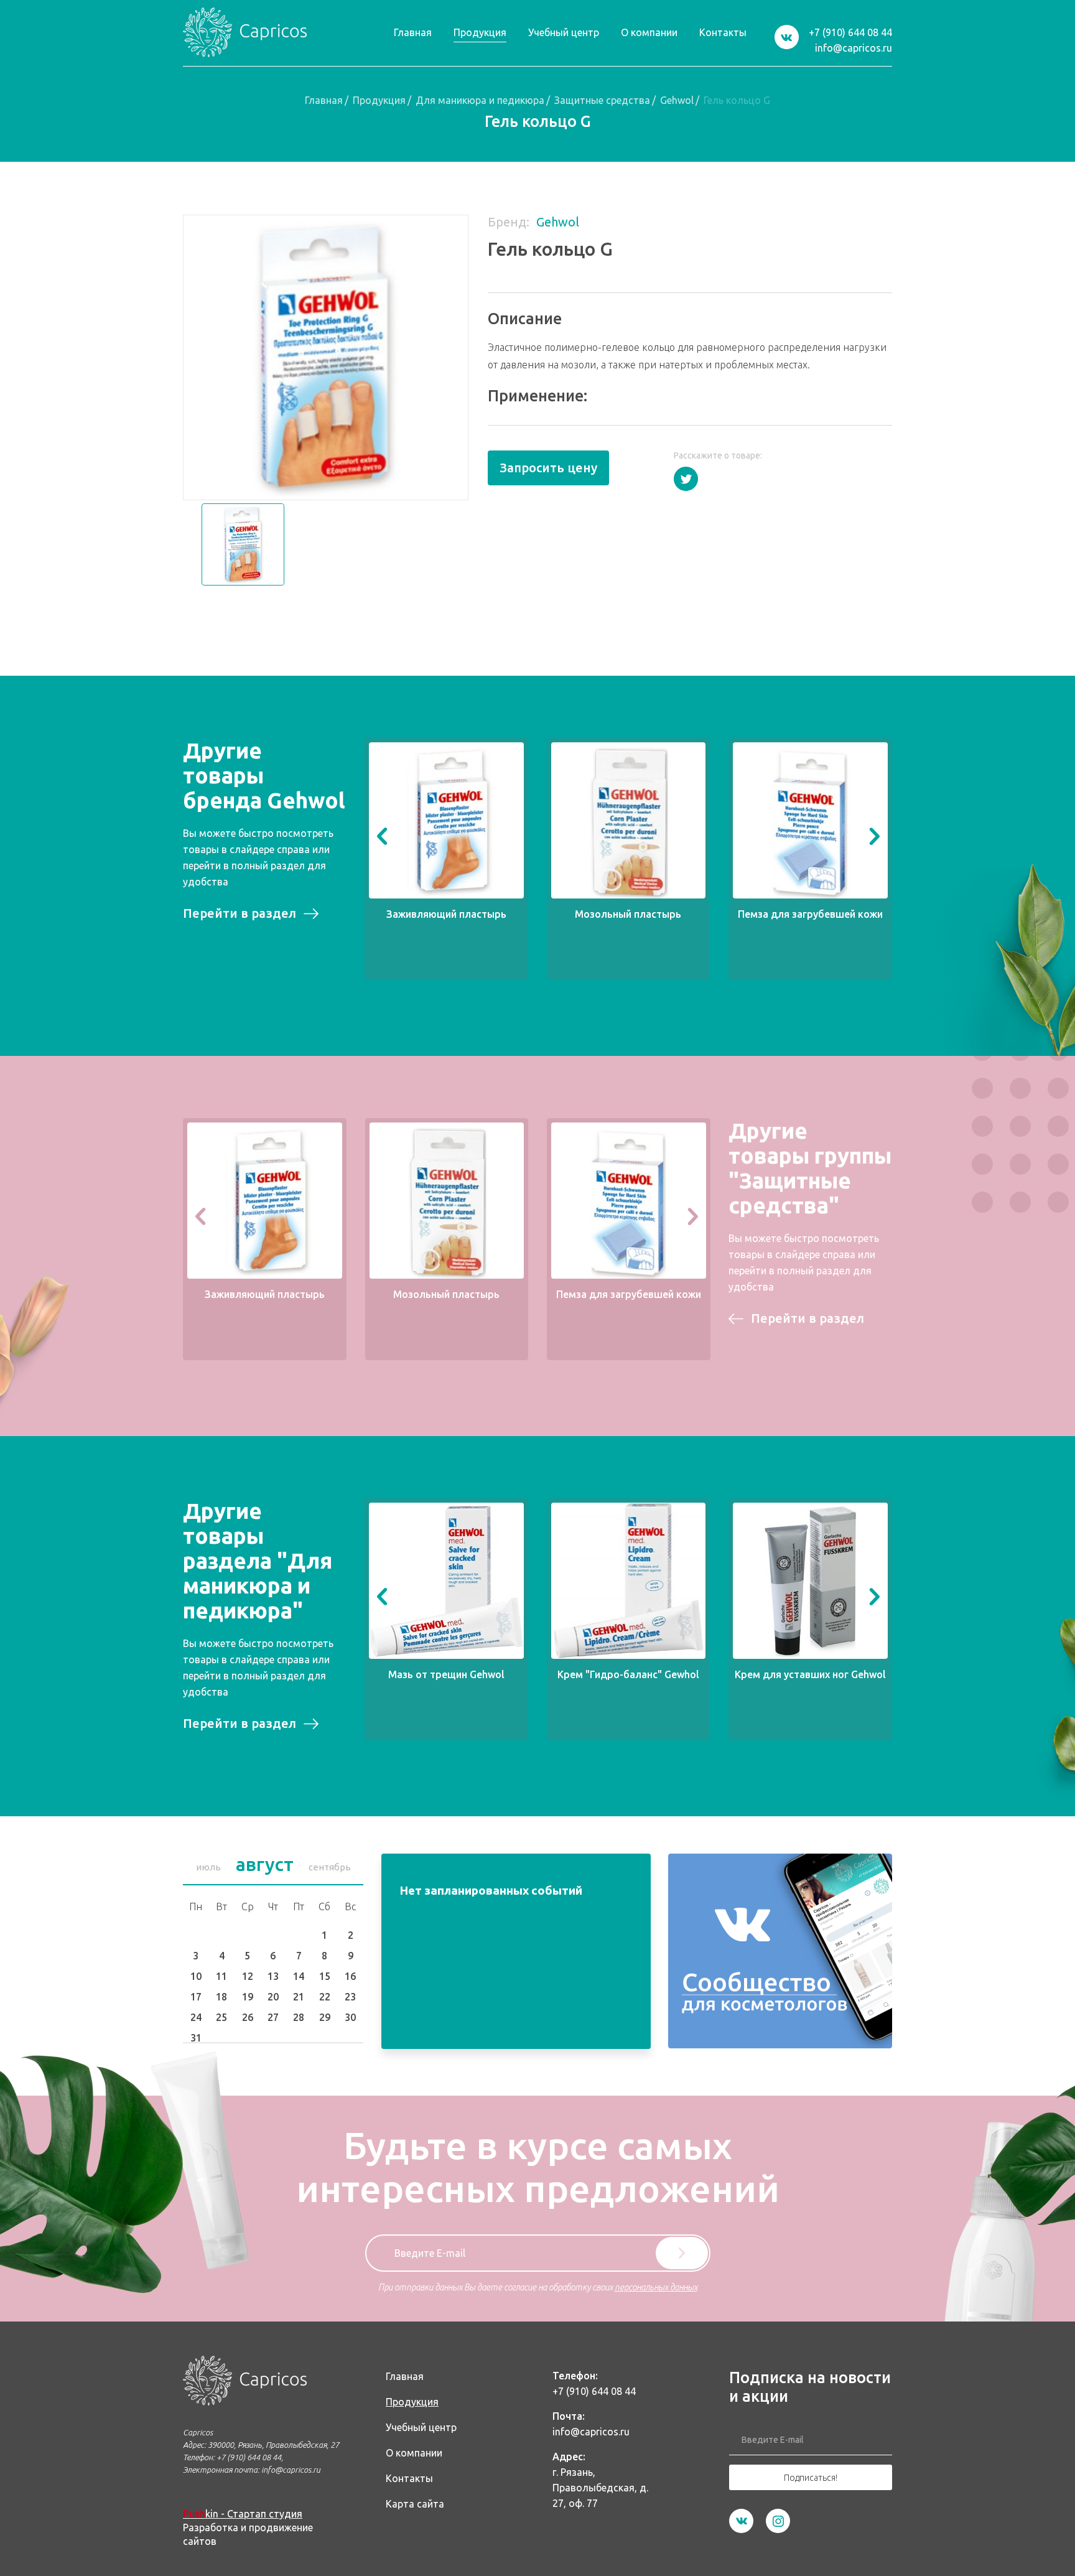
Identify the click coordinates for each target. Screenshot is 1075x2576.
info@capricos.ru (854, 48)
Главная (324, 100)
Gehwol (677, 100)
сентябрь (330, 1867)
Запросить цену (548, 468)
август (265, 1864)
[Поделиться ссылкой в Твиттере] (686, 479)
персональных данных (656, 2287)
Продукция (379, 100)
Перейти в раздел (240, 913)
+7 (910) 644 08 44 (850, 32)
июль (208, 1867)
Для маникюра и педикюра (480, 100)
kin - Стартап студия (243, 2514)
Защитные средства (602, 100)
